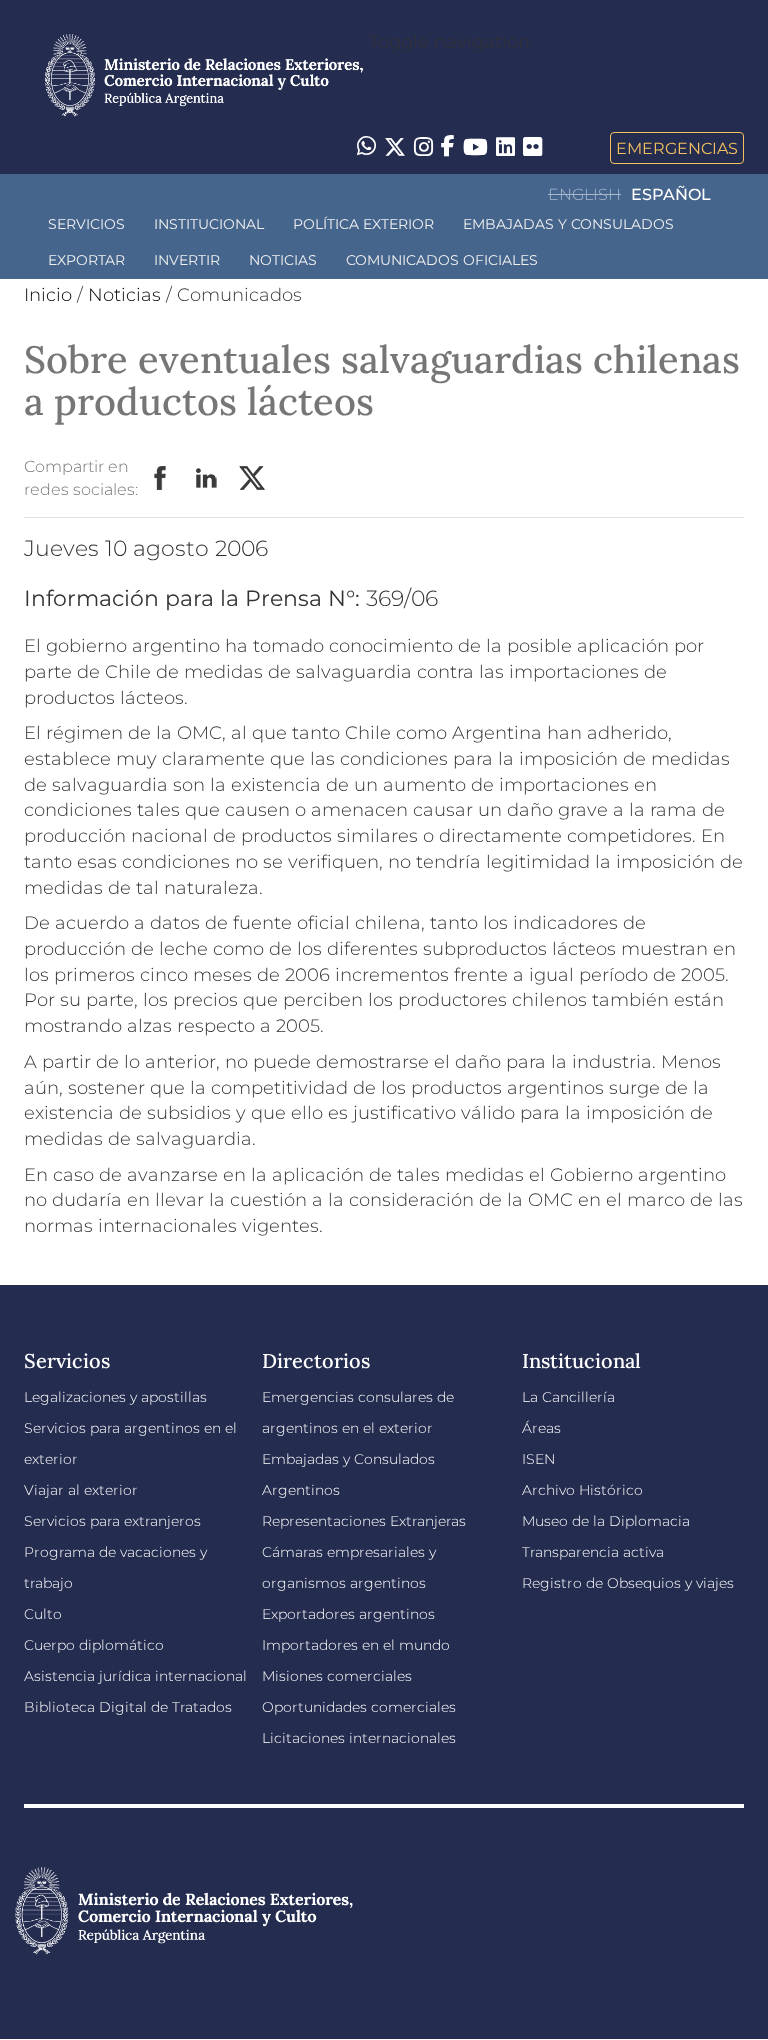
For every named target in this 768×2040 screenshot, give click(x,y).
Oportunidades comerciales (359, 1707)
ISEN (538, 1459)
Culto (43, 1614)
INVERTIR (187, 260)
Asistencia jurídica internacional (135, 1676)
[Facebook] (448, 148)
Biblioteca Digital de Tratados (128, 1707)
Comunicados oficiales (442, 260)
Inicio (48, 295)
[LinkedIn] (505, 146)
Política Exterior (363, 224)
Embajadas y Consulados (568, 224)
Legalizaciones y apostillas (115, 1397)
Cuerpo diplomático (94, 1645)
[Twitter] (395, 148)
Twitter (253, 479)
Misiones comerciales (337, 1676)
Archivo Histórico (582, 1490)
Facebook (161, 479)
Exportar (86, 260)
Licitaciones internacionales (359, 1738)
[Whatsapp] (366, 148)
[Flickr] (532, 146)
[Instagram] (423, 148)
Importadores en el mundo (356, 1645)
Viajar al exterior (81, 1490)
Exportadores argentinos (348, 1614)
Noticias (283, 260)
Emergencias (677, 148)
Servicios (86, 224)
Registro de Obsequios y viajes (628, 1583)
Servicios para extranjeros (112, 1521)
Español (671, 194)
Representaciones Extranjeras (364, 1521)
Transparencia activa (593, 1552)
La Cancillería (568, 1397)
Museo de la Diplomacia (606, 1521)
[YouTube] (475, 148)
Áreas (541, 1428)
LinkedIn (207, 479)
